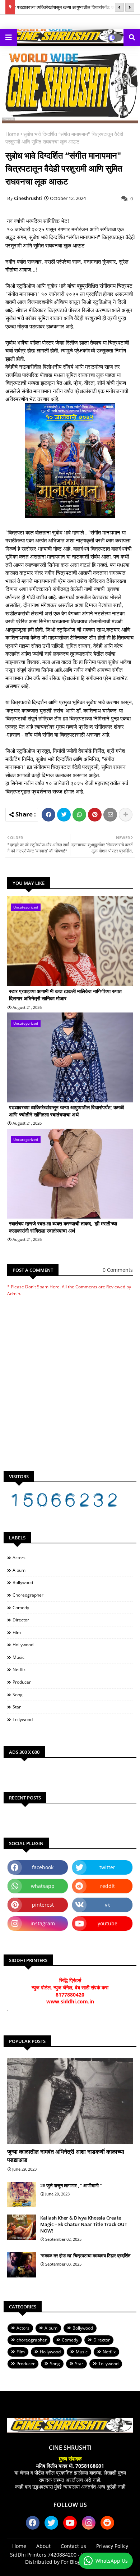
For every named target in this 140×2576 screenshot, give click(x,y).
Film (17, 1632)
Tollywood (23, 1719)
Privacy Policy (112, 2546)
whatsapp (43, 1886)
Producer (22, 1682)
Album (19, 1570)
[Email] (110, 815)
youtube (108, 1923)
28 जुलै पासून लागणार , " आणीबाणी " (71, 2185)
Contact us (73, 2546)
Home (12, 134)
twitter (107, 1867)
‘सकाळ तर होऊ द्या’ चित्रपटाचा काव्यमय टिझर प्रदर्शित (85, 2256)
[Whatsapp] (79, 815)
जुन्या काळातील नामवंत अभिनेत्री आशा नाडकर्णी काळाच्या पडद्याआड (66, 2156)
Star (17, 1707)
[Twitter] (64, 815)
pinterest (43, 1905)
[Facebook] (48, 815)
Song (18, 1695)
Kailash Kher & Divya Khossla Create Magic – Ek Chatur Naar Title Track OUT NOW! (84, 2224)
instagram (43, 1923)
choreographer (28, 1595)
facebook (43, 1867)
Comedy (21, 1608)
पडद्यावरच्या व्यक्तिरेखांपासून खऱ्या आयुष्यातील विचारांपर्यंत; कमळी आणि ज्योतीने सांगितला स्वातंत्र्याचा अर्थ (66, 1111)
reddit (108, 1886)
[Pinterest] (95, 815)
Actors (19, 1558)
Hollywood (23, 1645)
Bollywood (23, 1582)
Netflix (19, 1669)
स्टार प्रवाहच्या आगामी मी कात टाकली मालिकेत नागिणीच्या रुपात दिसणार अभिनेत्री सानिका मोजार (65, 995)
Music (18, 1657)
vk (107, 1905)
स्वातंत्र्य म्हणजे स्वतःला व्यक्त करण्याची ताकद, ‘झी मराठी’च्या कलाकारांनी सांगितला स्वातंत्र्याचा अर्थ (63, 1227)
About (43, 2546)
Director (21, 1620)
